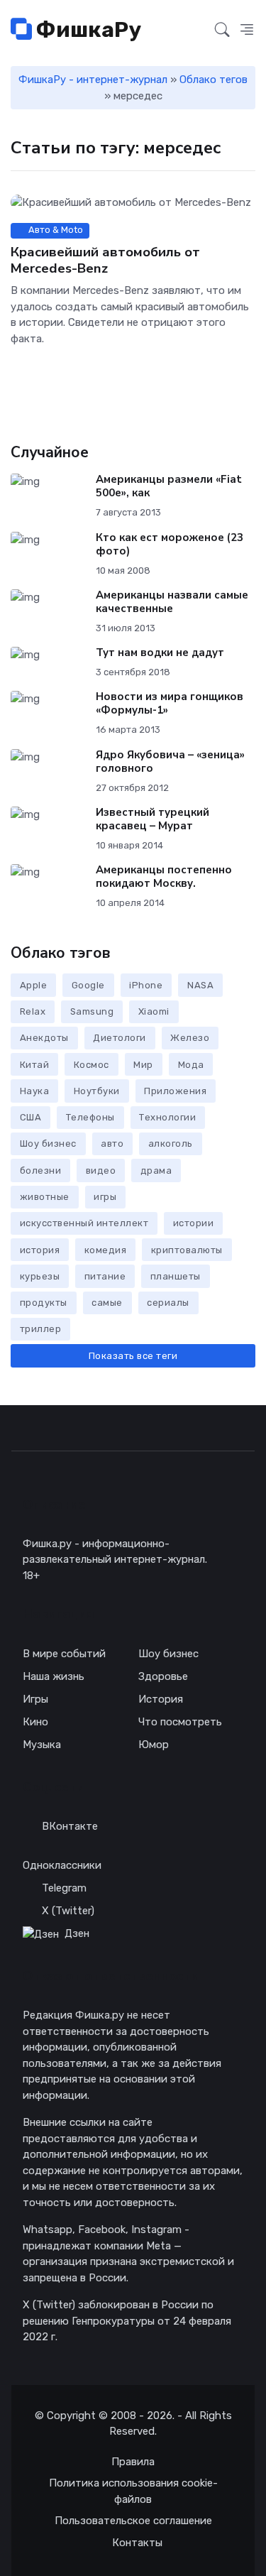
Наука (35, 1091)
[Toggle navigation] (196, 31)
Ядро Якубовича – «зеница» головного (170, 762)
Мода (191, 1065)
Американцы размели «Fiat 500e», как (169, 486)
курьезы (40, 1276)
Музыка (42, 1745)
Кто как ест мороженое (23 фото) (170, 544)
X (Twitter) (68, 1911)
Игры (35, 1699)
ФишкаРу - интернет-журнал (93, 80)
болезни (41, 1170)
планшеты (176, 1276)
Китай (35, 1065)
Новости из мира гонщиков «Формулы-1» (170, 703)
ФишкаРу (87, 30)
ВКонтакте (70, 1826)
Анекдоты (44, 1038)
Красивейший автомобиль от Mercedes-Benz (105, 260)
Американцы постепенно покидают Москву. (164, 877)
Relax (33, 1011)
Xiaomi (154, 1011)
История (161, 1699)
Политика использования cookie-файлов (133, 2491)
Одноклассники (62, 1865)
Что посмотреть (180, 1722)
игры (105, 1197)
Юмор (154, 1745)
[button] (247, 31)
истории (194, 1223)
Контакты (137, 2543)
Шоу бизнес (48, 1144)
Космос (92, 1065)
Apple (34, 985)
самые (107, 1303)
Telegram (64, 1888)
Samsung (92, 1011)
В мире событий (64, 1654)
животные (45, 1197)
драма (156, 1170)
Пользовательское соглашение (133, 2521)
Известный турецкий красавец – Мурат (153, 819)
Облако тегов (214, 80)
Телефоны (90, 1117)
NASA (200, 985)
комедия (106, 1250)
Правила (133, 2462)
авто (112, 1144)
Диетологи (120, 1038)
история (40, 1250)
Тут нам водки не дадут (160, 653)
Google (88, 985)
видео (101, 1170)
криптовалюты (187, 1250)
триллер (41, 1329)
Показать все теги (133, 1356)
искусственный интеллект (84, 1223)
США (31, 1117)
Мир (143, 1065)
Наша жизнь (54, 1676)
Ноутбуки (97, 1091)
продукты (44, 1303)
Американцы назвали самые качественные (172, 602)
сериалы (168, 1303)
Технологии (167, 1117)
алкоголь (171, 1144)
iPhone (146, 985)
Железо (190, 1038)
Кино (35, 1722)
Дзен (77, 1933)
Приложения (175, 1091)
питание (105, 1276)
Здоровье (163, 1676)
